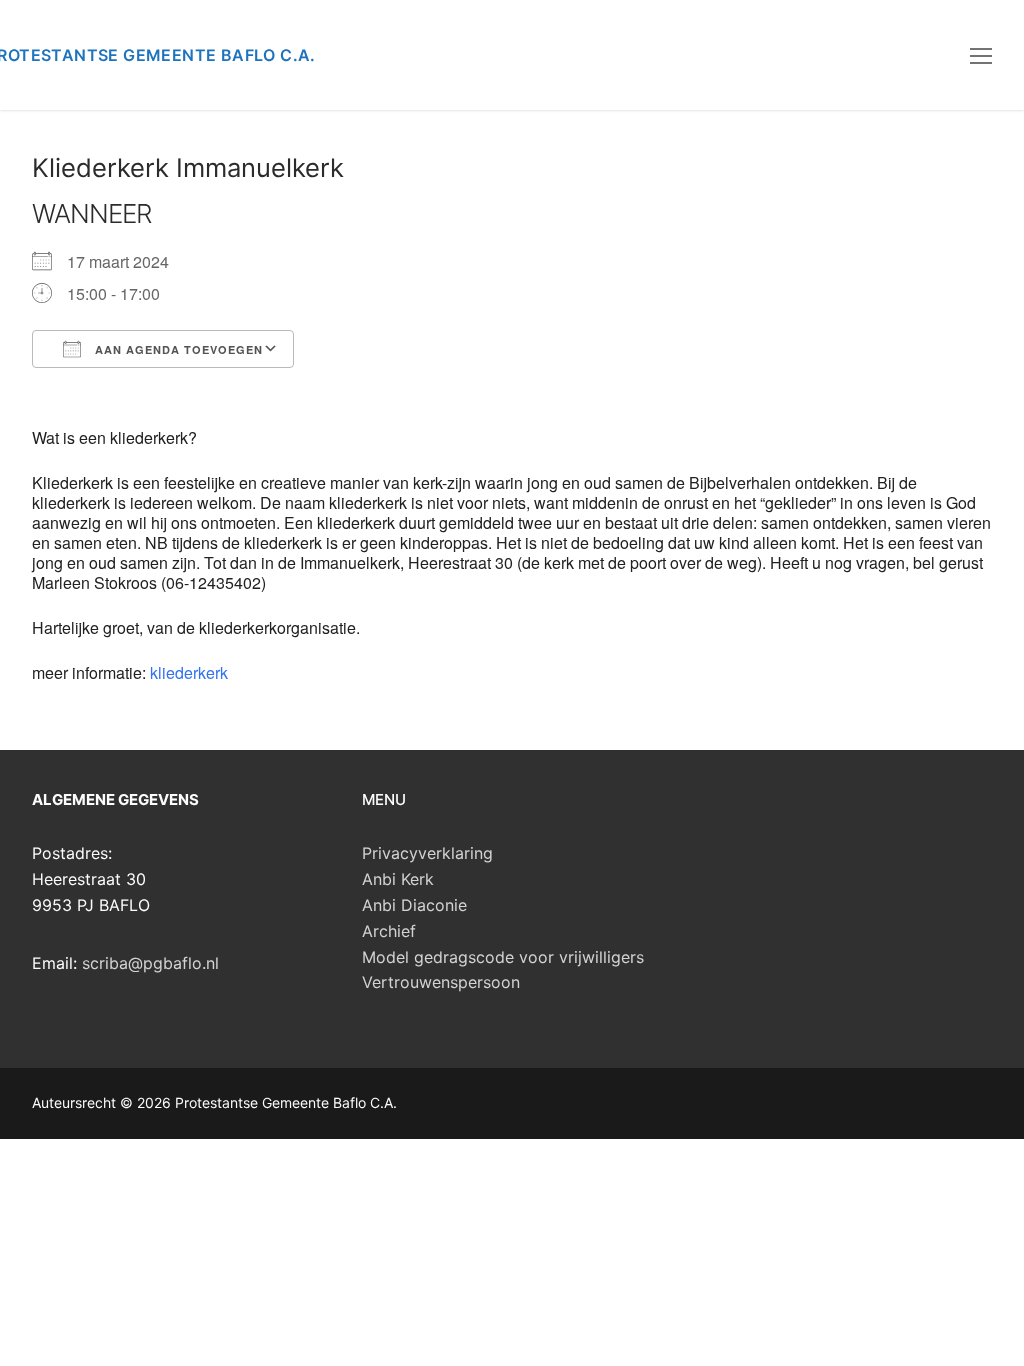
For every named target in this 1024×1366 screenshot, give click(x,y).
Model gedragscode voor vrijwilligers (503, 957)
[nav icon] (981, 55)
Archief (389, 931)
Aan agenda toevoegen (177, 349)
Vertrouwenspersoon (441, 982)
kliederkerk (189, 672)
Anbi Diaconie (414, 905)
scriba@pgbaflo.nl (150, 963)
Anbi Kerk (398, 879)
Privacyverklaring (427, 853)
